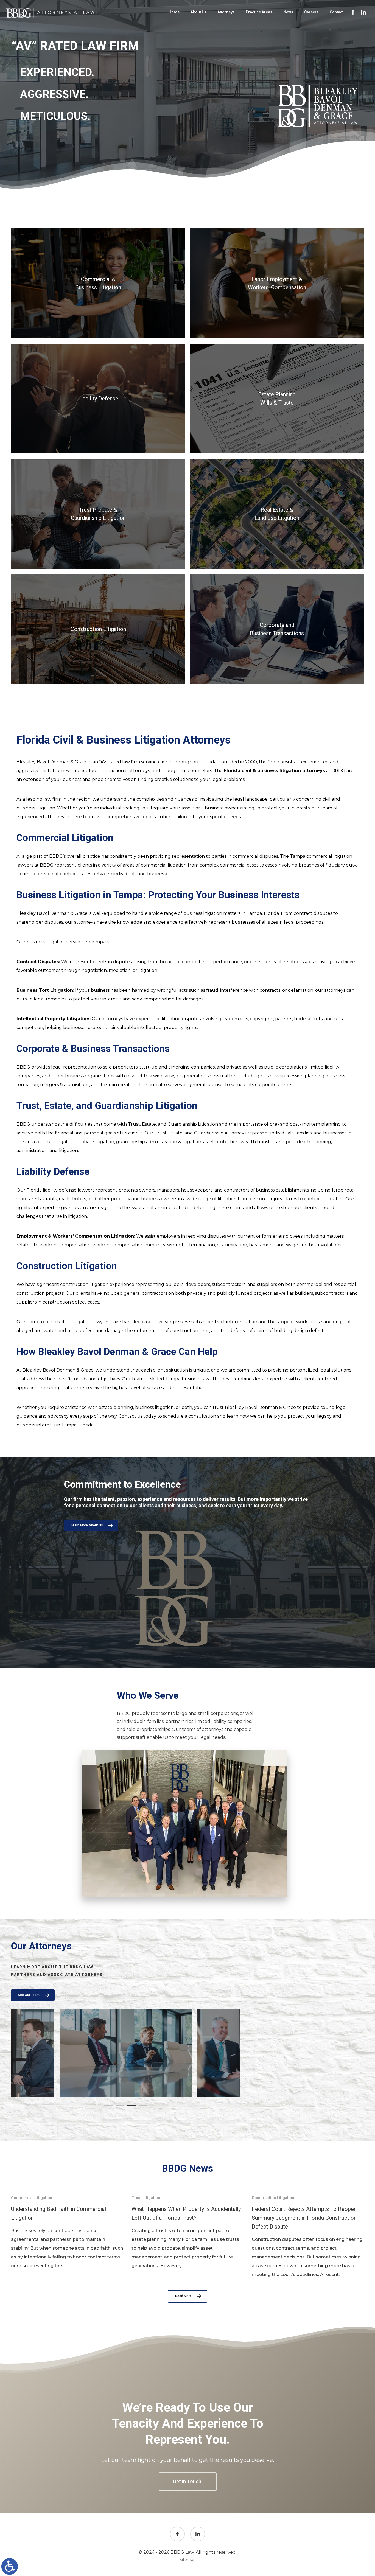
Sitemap (188, 2560)
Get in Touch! (188, 2481)
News (288, 12)
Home (174, 12)
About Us (198, 12)
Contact (337, 12)
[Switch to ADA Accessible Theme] (10, 2566)
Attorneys (226, 12)
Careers (311, 12)
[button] (108, 2106)
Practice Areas (259, 12)
